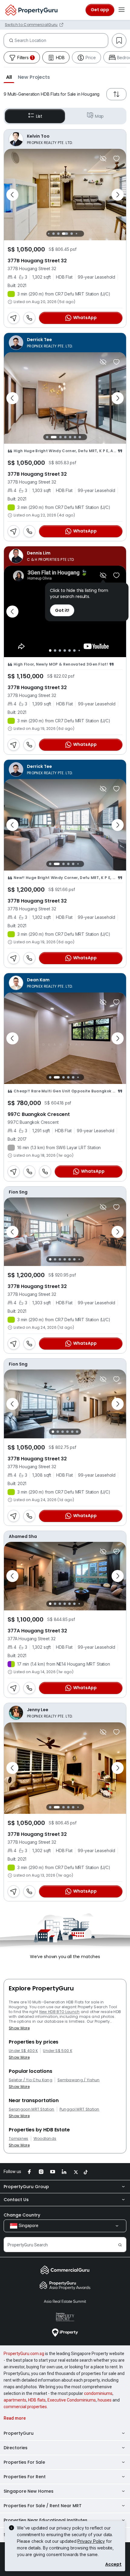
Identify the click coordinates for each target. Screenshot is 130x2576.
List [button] (39, 116)
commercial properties (25, 2407)
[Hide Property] (103, 158)
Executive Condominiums (72, 2400)
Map (99, 116)
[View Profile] (65, 139)
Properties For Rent (25, 2477)
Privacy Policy (91, 2541)
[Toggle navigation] (122, 10)
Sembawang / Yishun (79, 2080)
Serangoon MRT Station (32, 2109)
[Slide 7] (81, 234)
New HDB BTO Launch (60, 2012)
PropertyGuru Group (26, 2187)
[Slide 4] (65, 234)
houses (105, 2400)
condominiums (98, 2393)
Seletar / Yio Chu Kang (31, 2080)
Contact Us (16, 2200)
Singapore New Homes (29, 2491)
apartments (15, 2400)
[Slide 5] (72, 234)
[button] (9, 77)
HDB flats (37, 2400)
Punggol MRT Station (80, 2109)
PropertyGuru (19, 2433)
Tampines (19, 2139)
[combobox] (61, 40)
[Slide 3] (58, 234)
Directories (16, 2448)
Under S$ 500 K (57, 2051)
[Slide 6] (76, 234)
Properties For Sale (24, 2462)
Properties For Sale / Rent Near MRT (43, 2506)
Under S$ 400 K (23, 2051)
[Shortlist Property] (116, 158)
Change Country (22, 2215)
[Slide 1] (49, 234)
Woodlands (45, 2139)
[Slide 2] (54, 234)
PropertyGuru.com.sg (24, 2354)
